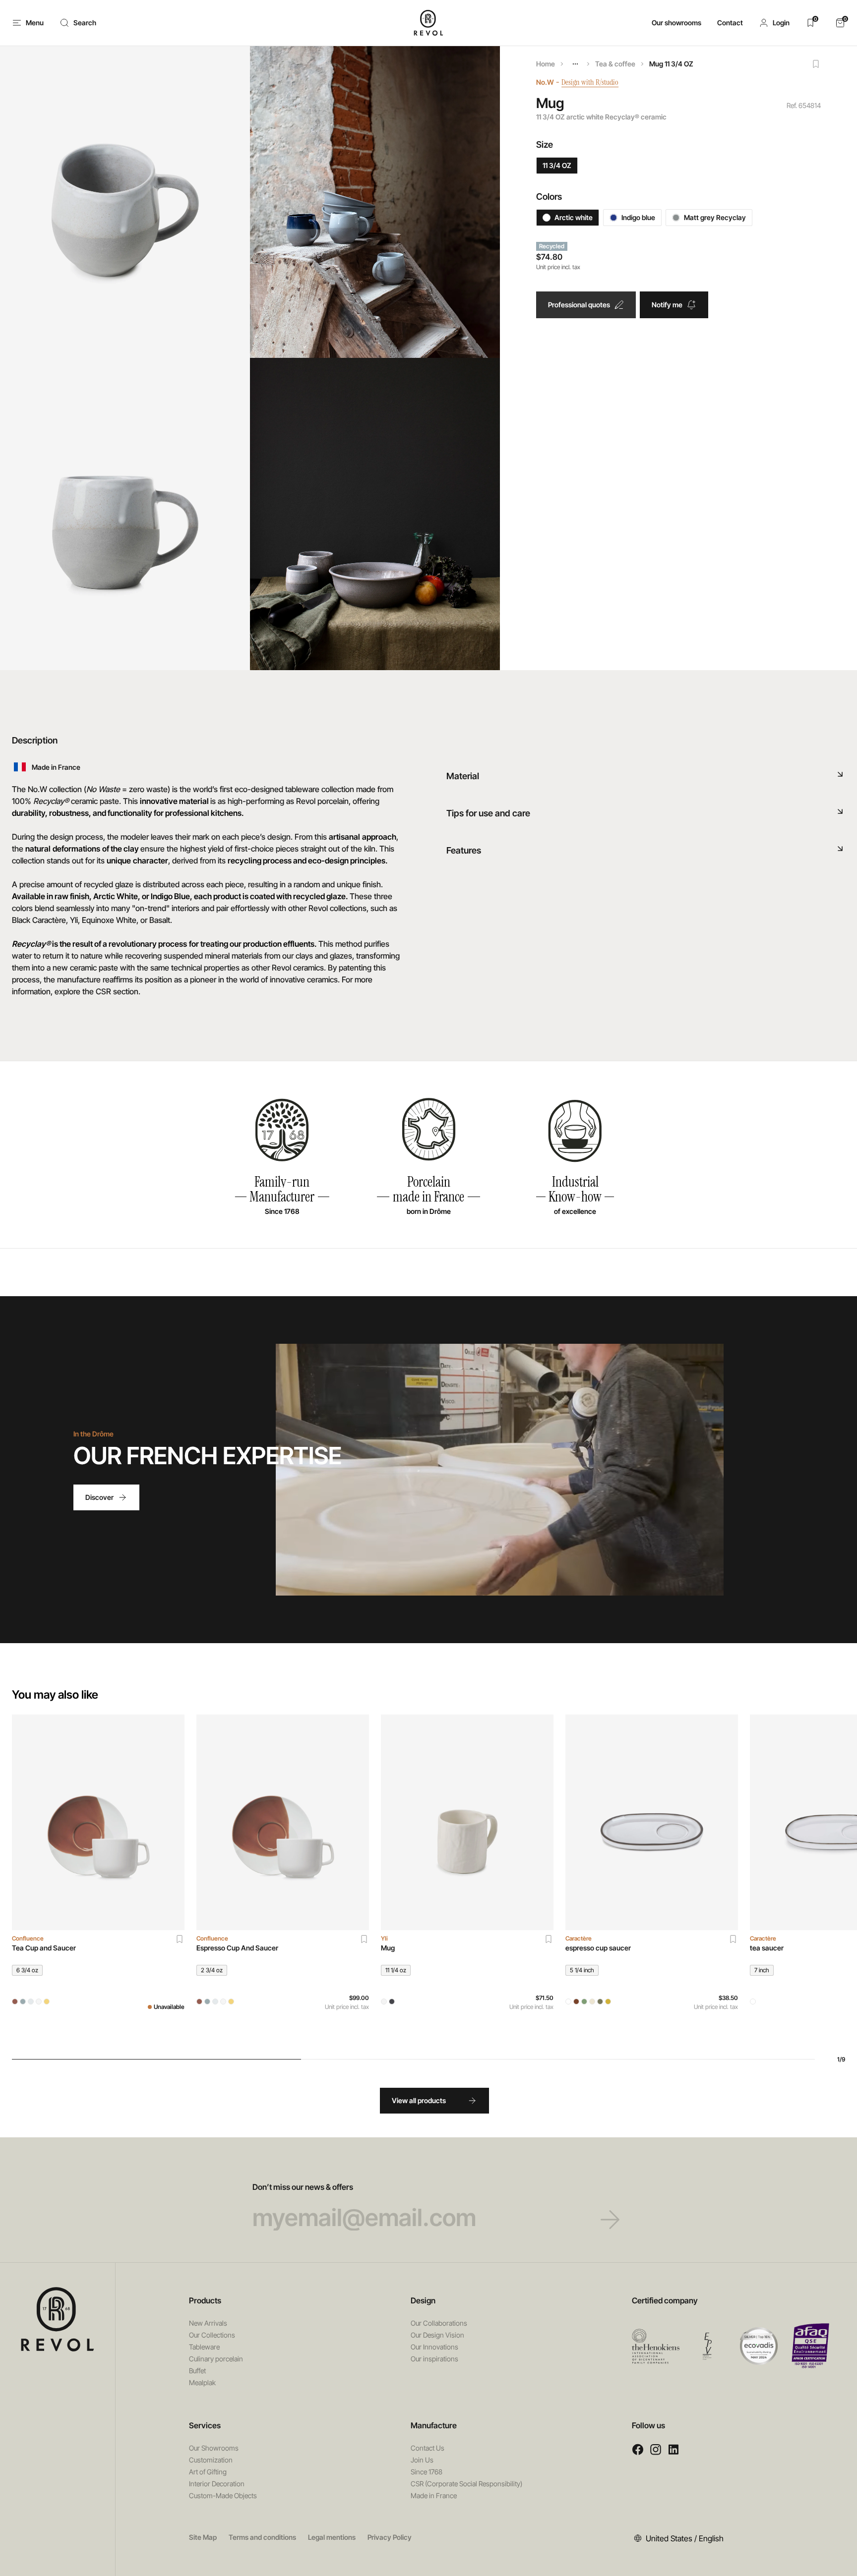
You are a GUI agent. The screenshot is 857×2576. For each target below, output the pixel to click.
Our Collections (212, 2335)
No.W (545, 82)
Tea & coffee (615, 64)
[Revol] (58, 2319)
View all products (419, 2100)
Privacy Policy (390, 2537)
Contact (730, 23)
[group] (98, 1879)
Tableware (204, 2347)
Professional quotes (579, 305)
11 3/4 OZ (557, 165)
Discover (99, 1497)
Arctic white (574, 217)
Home (546, 64)
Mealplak (202, 2382)
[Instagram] (656, 2449)
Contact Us (428, 2448)
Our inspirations (434, 2359)
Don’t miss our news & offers (303, 2187)
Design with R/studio (590, 82)
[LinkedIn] (673, 2449)
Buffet (197, 2371)
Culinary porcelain (216, 2359)
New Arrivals (208, 2323)
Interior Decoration (217, 2484)
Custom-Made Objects (223, 2495)
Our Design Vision (437, 2335)
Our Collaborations (439, 2323)
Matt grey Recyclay (715, 217)
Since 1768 (427, 2472)
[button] (774, 23)
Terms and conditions (262, 2537)
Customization (211, 2460)
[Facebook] (638, 2449)
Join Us (422, 2460)
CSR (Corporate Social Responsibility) (466, 2484)
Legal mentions (332, 2537)
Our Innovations (434, 2347)
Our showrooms (676, 23)
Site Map (203, 2537)
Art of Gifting (208, 2472)
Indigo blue (638, 217)
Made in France (434, 2495)
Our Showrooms (214, 2448)
